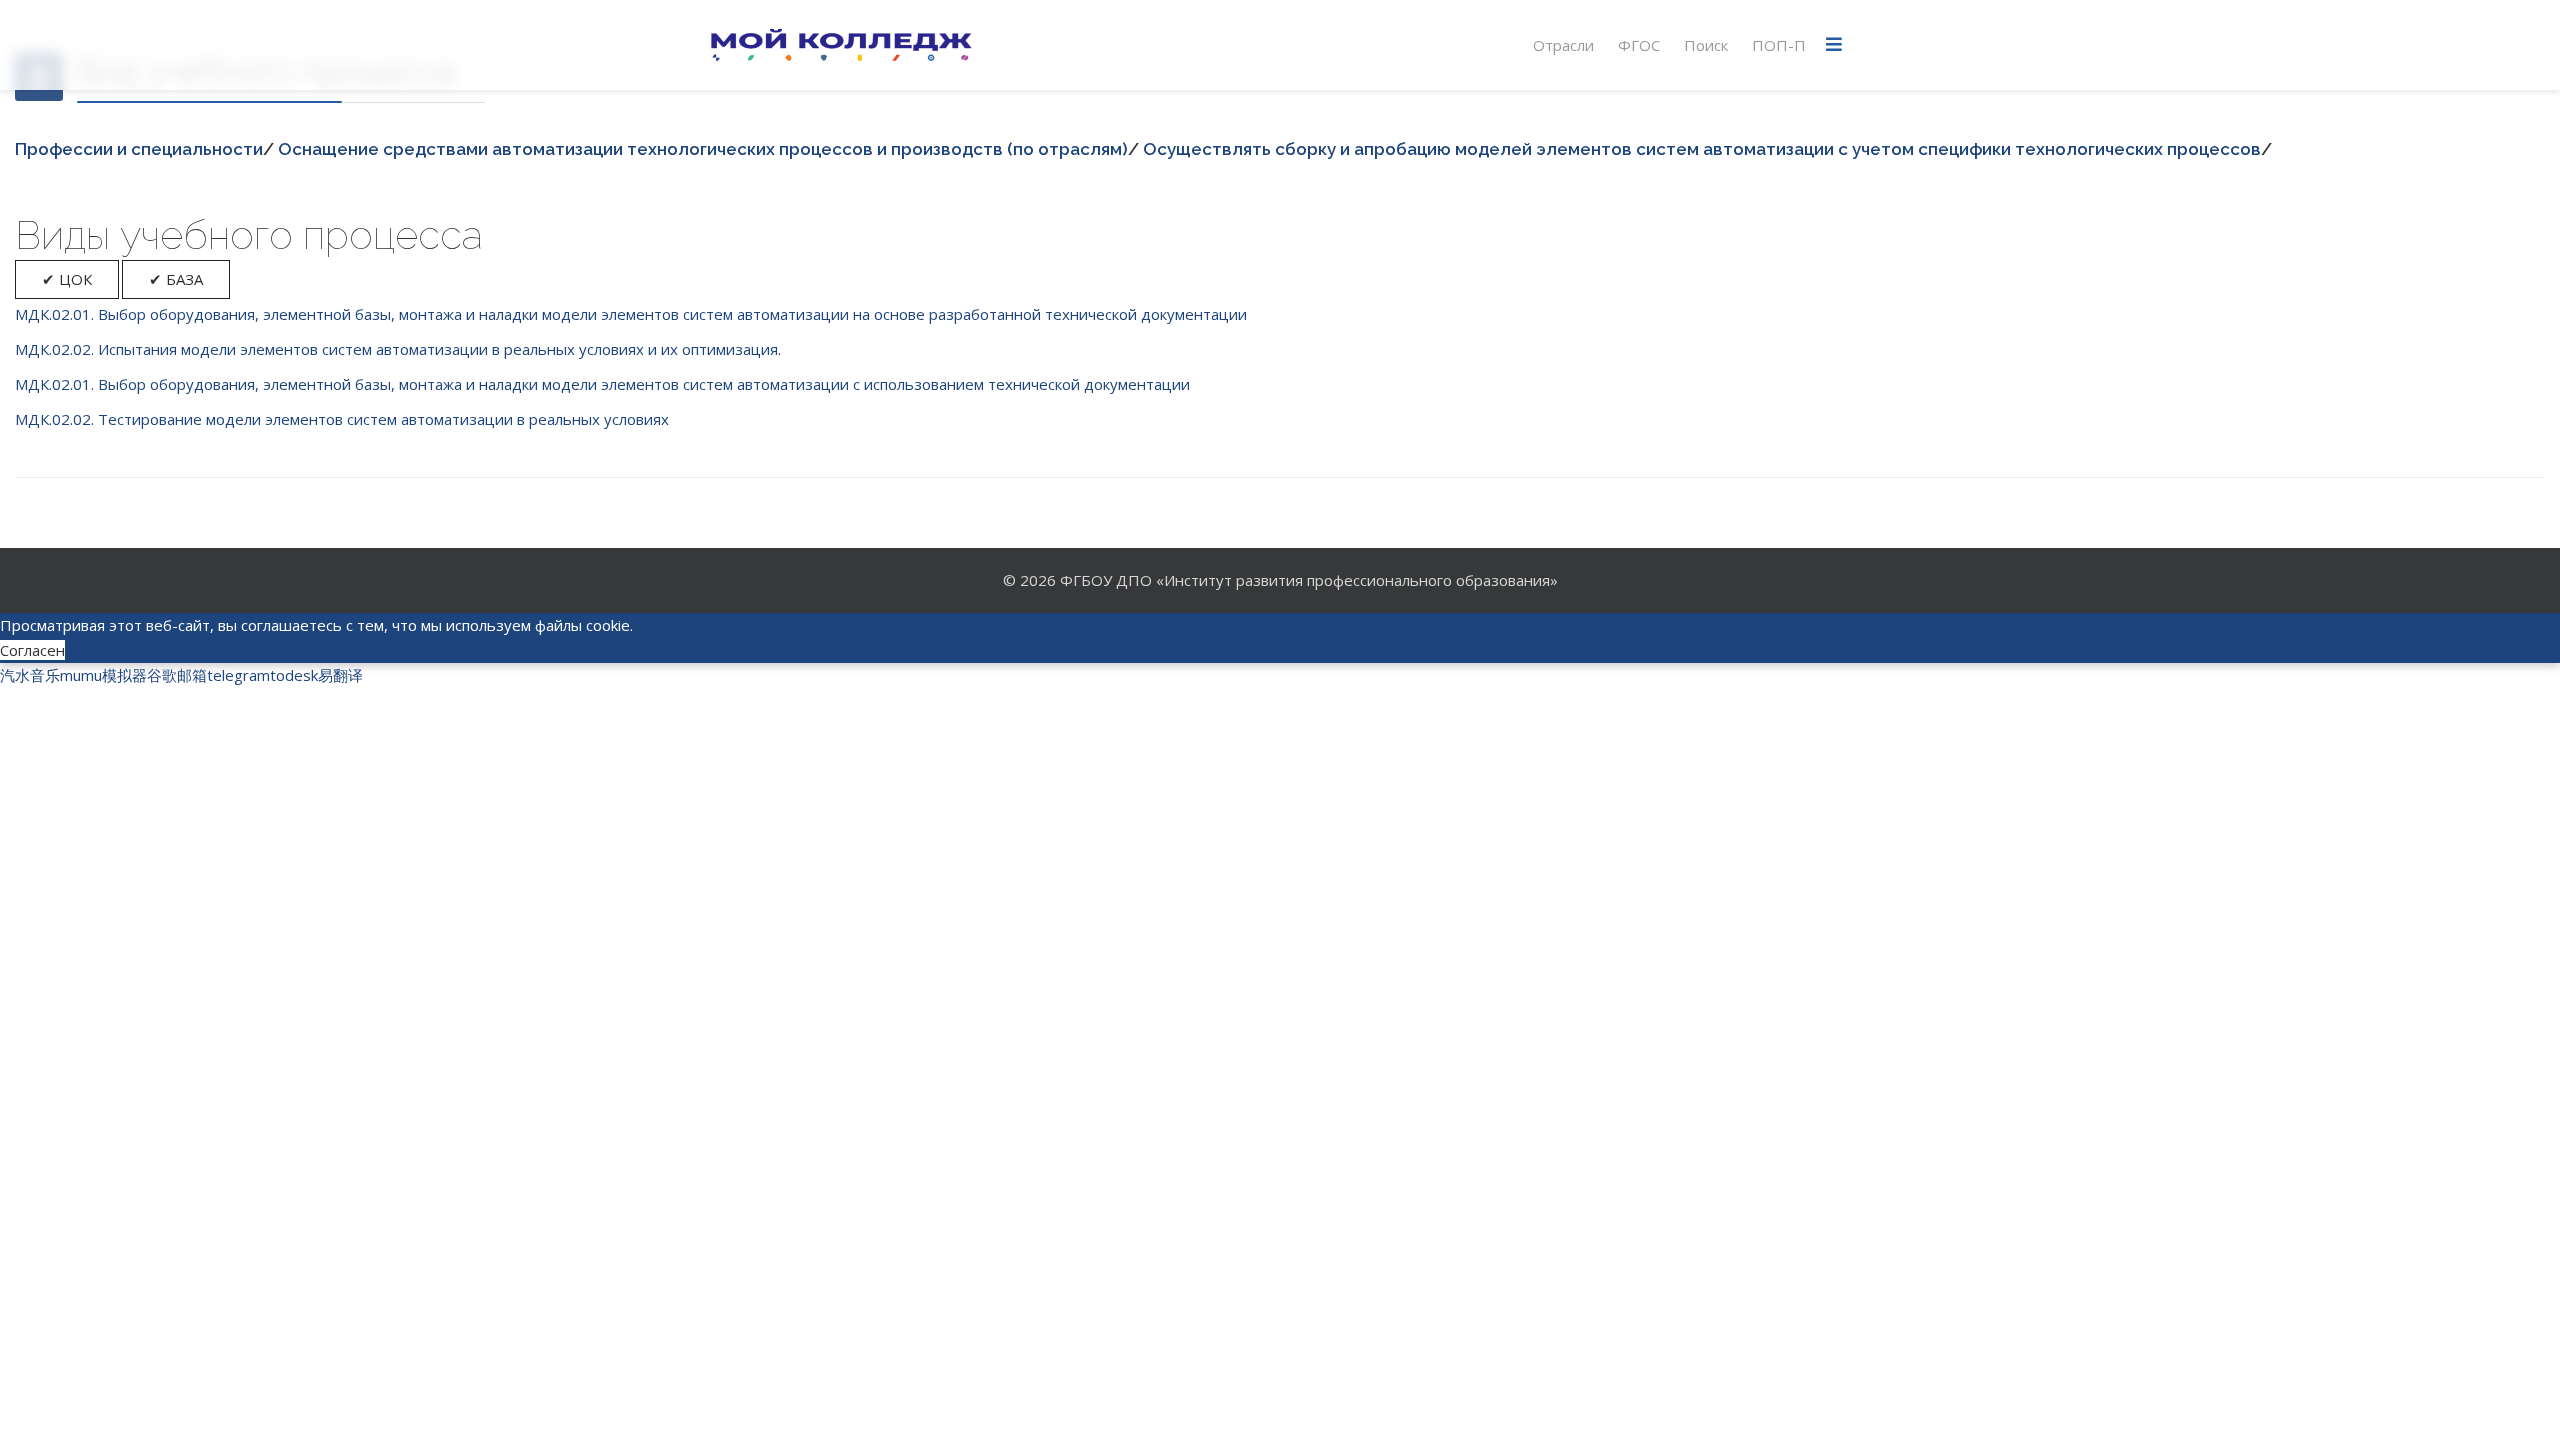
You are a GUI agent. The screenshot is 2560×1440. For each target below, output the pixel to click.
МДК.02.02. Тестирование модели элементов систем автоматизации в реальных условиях (342, 419)
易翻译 (340, 675)
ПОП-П (1779, 45)
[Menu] (1834, 45)
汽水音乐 (30, 675)
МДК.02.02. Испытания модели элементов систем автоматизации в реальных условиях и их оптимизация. (398, 349)
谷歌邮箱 (177, 675)
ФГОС (1639, 45)
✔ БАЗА (176, 279)
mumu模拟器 (103, 675)
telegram (238, 675)
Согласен (32, 650)
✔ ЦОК (67, 279)
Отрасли (1563, 45)
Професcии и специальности (139, 149)
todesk (294, 675)
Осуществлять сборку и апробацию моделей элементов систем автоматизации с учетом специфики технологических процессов (1702, 149)
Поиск (1706, 45)
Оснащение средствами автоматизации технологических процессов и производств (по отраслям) (703, 149)
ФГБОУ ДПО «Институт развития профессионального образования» (1309, 580)
